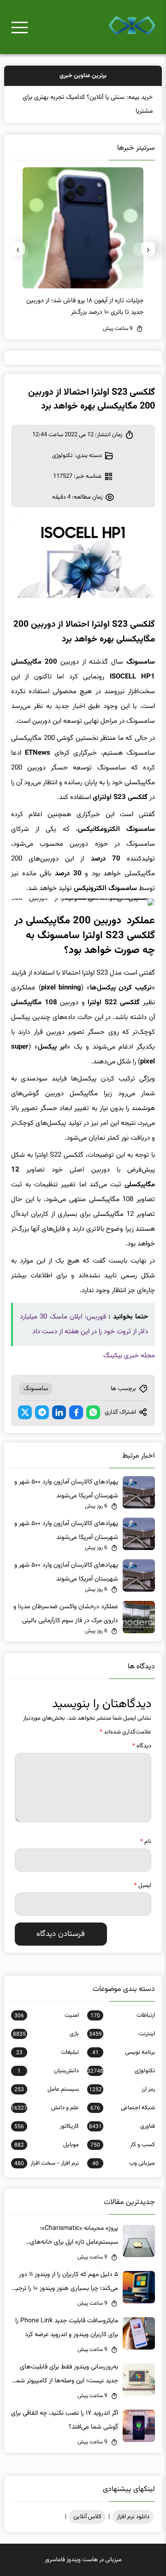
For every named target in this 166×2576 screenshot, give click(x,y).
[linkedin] (59, 1412)
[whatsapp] (93, 1412)
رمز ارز (122, 2089)
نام (146, 1842)
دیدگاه (142, 1746)
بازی (46, 2034)
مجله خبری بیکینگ (129, 1356)
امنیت (47, 2015)
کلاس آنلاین (87, 2517)
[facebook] (76, 1412)
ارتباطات (123, 2015)
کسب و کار (123, 2145)
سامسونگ (36, 1389)
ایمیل (143, 1886)
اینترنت (122, 2034)
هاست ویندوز (82, 2560)
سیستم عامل (47, 2089)
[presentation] (148, 249)
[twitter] (25, 1412)
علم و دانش (45, 2108)
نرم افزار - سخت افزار (47, 2163)
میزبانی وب (124, 2163)
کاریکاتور (47, 2126)
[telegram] (42, 1412)
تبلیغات (47, 2052)
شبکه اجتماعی (123, 2108)
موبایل (47, 2145)
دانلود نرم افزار (133, 2517)
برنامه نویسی (124, 2052)
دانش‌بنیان (48, 2071)
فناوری (122, 2126)
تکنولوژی (62, 456)
